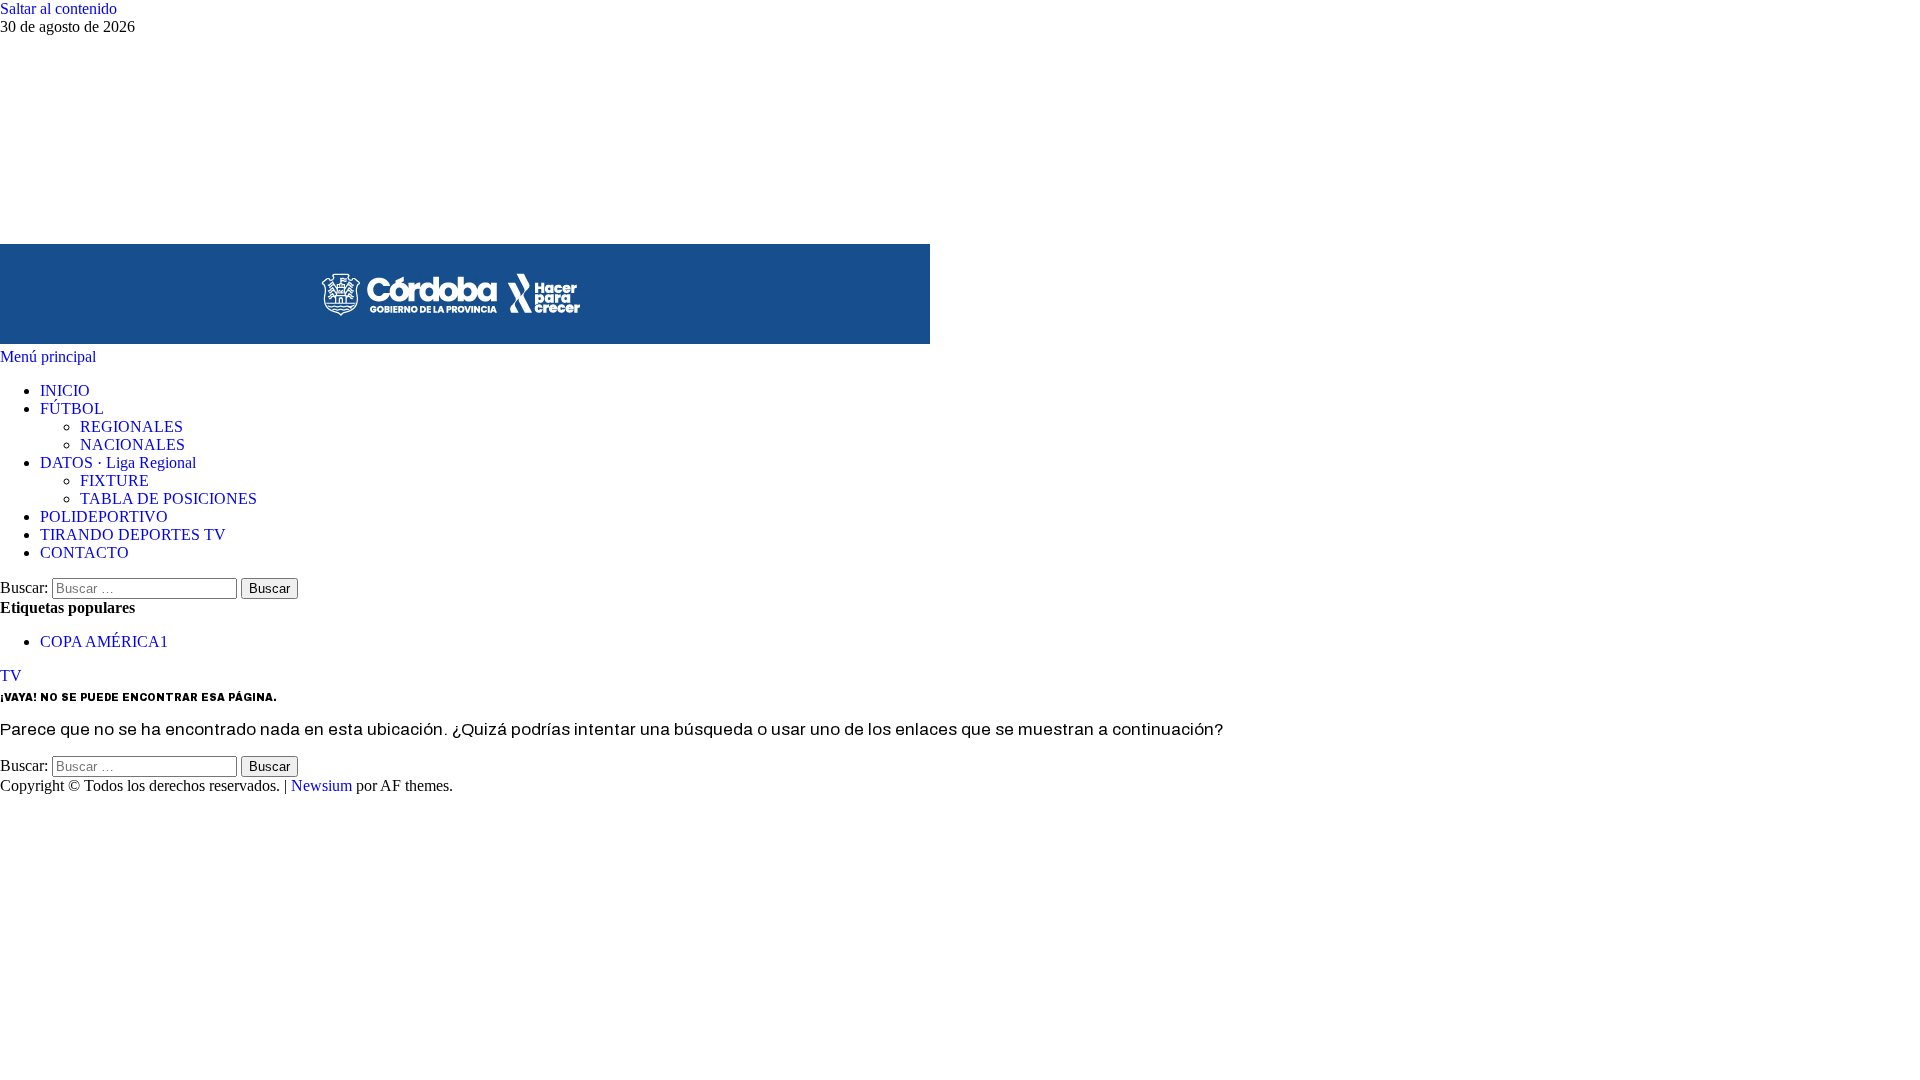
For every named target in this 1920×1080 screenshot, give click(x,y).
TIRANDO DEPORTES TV (133, 534)
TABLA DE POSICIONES (168, 498)
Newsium (321, 785)
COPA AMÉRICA (104, 641)
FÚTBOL (72, 408)
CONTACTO (84, 552)
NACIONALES (132, 444)
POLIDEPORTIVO (104, 516)
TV (11, 675)
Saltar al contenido (58, 8)
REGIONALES (131, 426)
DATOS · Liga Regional (118, 462)
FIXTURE (114, 480)
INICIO (65, 390)
